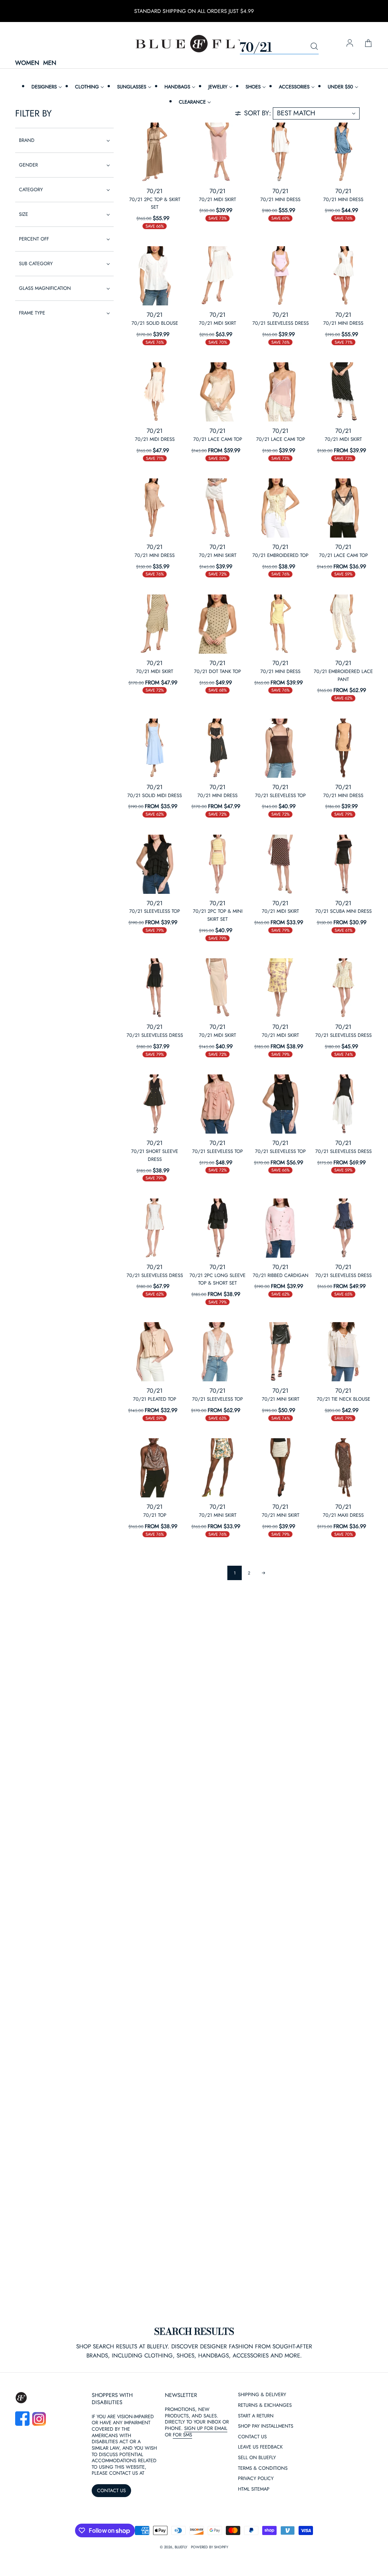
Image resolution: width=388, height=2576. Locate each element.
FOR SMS (182, 2435)
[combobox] (279, 47)
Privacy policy (179, 2546)
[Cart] (368, 44)
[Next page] (263, 1573)
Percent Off (34, 239)
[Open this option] (155, 152)
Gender (28, 165)
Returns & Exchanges (265, 2405)
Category (31, 190)
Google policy (228, 2546)
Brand (27, 140)
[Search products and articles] (314, 47)
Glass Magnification (45, 288)
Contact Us (252, 2437)
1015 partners (80, 2459)
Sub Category (36, 263)
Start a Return (256, 2416)
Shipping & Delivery (262, 2395)
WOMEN (27, 63)
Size (23, 214)
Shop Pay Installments (266, 2426)
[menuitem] (46, 87)
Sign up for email (206, 2428)
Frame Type (32, 313)
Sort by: (257, 113)
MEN (50, 63)
